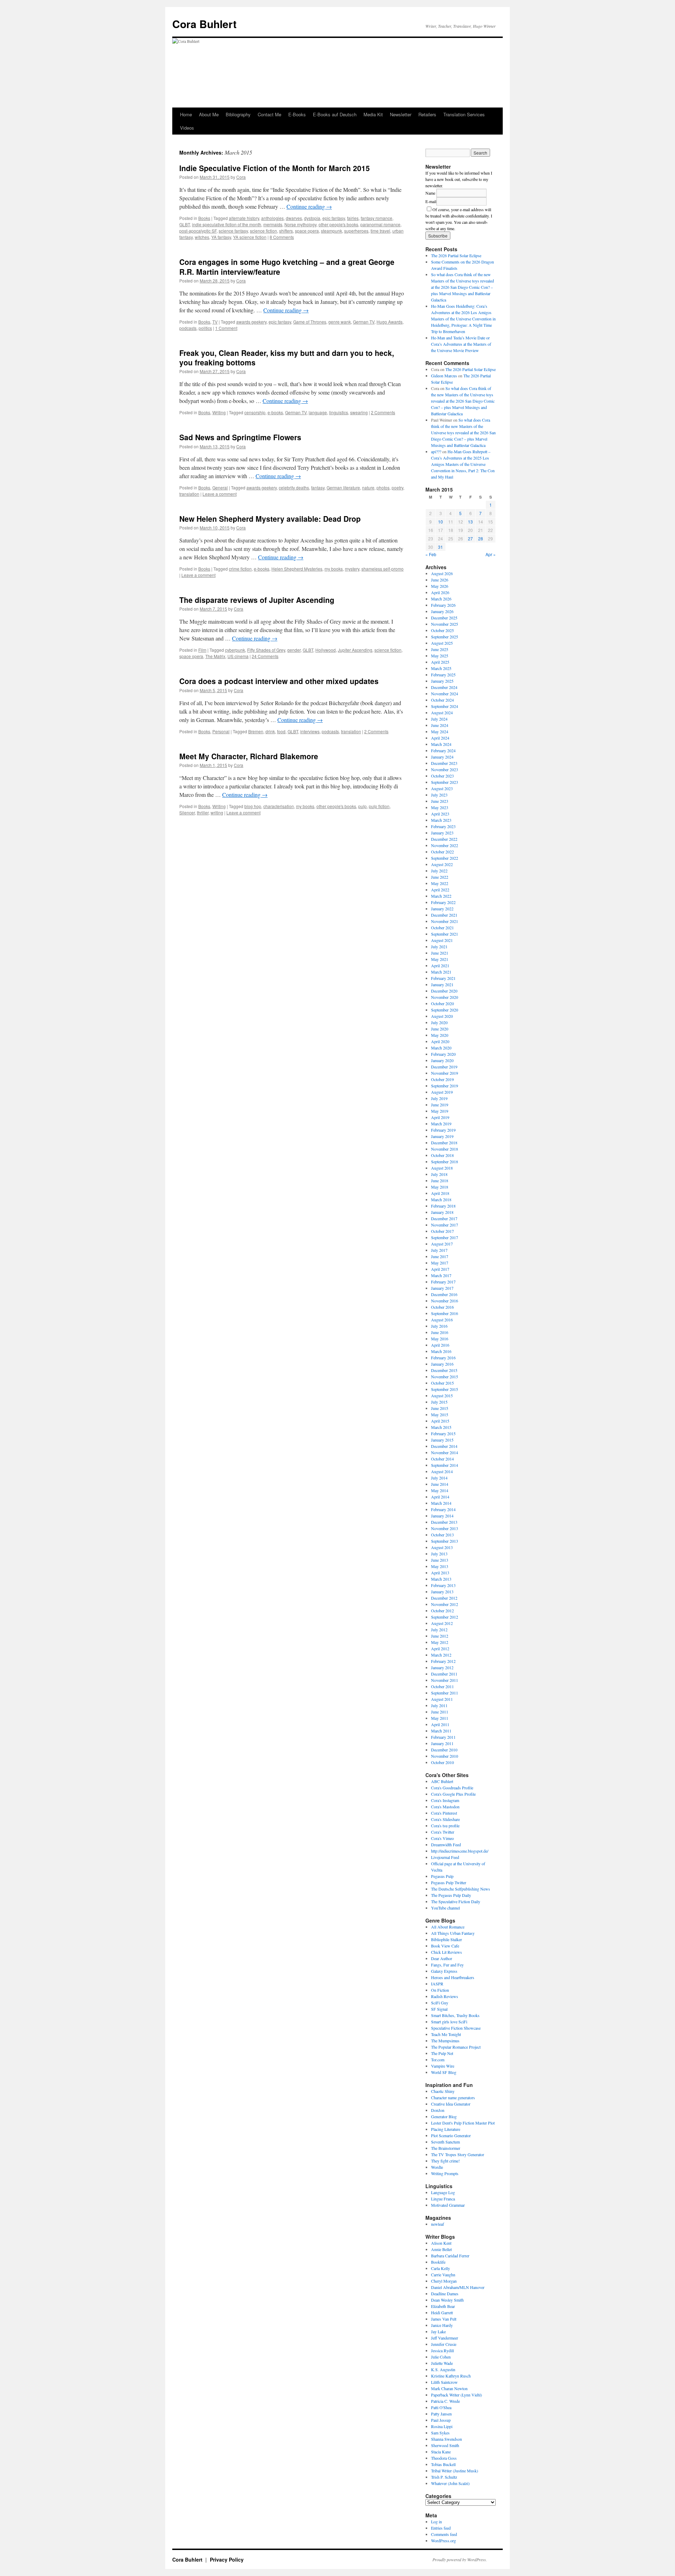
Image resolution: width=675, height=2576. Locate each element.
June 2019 (440, 1105)
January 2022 (442, 909)
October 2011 (442, 1686)
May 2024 (440, 731)
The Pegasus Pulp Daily (451, 1895)
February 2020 (443, 1054)
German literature (343, 487)
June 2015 (440, 1408)
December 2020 (444, 991)
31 (441, 547)
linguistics (339, 412)
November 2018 (445, 1149)
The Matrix (215, 656)
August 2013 (442, 1547)
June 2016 (440, 1332)
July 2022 (439, 871)
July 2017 (439, 1250)
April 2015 (440, 1421)
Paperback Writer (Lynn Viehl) (457, 2395)
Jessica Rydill (442, 2350)
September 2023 (445, 782)
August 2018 (442, 1168)
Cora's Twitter (443, 1832)
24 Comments (265, 656)
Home (186, 114)
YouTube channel (445, 1908)
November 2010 (445, 1756)
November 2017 (445, 1225)
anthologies (272, 218)
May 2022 (440, 883)
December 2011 (444, 1674)
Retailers (427, 114)
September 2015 (445, 1389)
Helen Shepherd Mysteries (297, 569)
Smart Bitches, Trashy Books (455, 2015)
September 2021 (445, 934)
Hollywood (326, 650)
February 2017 (443, 1282)
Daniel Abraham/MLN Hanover (458, 2287)
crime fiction (240, 569)
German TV (364, 322)
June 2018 (440, 1180)
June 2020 (440, 1029)
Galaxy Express (444, 1971)
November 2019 (445, 1073)
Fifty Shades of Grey (266, 650)
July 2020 (439, 1022)
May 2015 (440, 1414)
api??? (436, 451)
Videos (187, 128)
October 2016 (442, 1307)
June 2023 (440, 801)
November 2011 (445, 1680)
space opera (307, 231)
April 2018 (440, 1193)
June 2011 (440, 1712)
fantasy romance (377, 218)
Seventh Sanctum (445, 2142)
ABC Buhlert (442, 1781)
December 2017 (444, 1218)
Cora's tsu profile (445, 1826)
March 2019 (441, 1124)
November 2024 (445, 694)
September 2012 (445, 1617)
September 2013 (445, 1541)
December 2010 (444, 1750)
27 (470, 538)
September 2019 (445, 1086)
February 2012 (443, 1661)
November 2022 (445, 845)
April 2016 (440, 1345)
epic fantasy (334, 218)
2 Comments (383, 412)
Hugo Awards (390, 322)
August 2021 (442, 940)
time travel (380, 231)
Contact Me (269, 114)
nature (368, 487)
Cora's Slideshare (445, 1819)
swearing (359, 412)
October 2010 (442, 1762)
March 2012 (441, 1655)
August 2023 (442, 788)
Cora (241, 177)
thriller (203, 812)
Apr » (491, 554)
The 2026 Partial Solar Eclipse (456, 255)
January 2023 (442, 833)
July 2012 (439, 1629)
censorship (255, 412)
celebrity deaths (294, 487)
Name (430, 193)
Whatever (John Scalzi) (450, 2483)
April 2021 (440, 965)
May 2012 (440, 1642)
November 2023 (445, 769)
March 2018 (441, 1199)
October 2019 (442, 1079)
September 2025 (445, 637)
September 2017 (445, 1237)
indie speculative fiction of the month (227, 224)
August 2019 (442, 1092)
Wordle (437, 2167)
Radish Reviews (445, 1996)
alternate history (244, 218)
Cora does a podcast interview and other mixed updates (279, 681)
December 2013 (444, 1522)
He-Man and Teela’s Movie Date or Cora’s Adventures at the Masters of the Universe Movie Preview (461, 344)
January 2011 (442, 1743)
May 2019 (440, 1111)
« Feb (431, 554)
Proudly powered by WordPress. (460, 2559)
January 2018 (442, 1212)
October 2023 (442, 776)
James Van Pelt (444, 2319)
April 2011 (440, 1724)
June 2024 (440, 725)
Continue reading (309, 206)
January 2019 (442, 1136)
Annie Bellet (441, 2249)
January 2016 (442, 1364)
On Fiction (440, 1990)
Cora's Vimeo (442, 1838)
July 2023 (439, 795)
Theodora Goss (444, 2458)
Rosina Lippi (442, 2426)
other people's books (338, 224)
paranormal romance (380, 224)
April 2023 (440, 814)
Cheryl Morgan (444, 2281)
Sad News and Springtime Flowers (240, 437)
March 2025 (441, 668)
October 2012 (442, 1611)
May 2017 (440, 1263)
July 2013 (439, 1554)
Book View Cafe (445, 1946)
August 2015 (442, 1396)
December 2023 (444, 763)
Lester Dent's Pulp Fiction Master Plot (463, 2123)
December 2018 (444, 1143)
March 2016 (441, 1351)
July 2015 (439, 1402)
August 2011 (442, 1699)
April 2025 (440, 662)
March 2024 (441, 744)
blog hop (253, 806)
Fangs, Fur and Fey (447, 1965)
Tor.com (438, 2060)
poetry (397, 487)
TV (215, 322)
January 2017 (442, 1288)
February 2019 (443, 1130)
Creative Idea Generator (451, 2104)
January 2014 (442, 1516)
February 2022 (443, 902)
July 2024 (439, 719)
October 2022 (442, 852)
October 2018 (442, 1155)
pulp (362, 806)
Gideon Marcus (444, 376)
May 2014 (440, 1490)
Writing (219, 412)
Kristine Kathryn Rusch (451, 2376)
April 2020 (440, 1041)
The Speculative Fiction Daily (456, 1901)
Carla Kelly (441, 2268)
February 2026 (443, 605)
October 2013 (442, 1535)
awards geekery (251, 322)
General (220, 487)
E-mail (431, 201)
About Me (209, 114)
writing (217, 812)
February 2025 (443, 675)
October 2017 (442, 1231)
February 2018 (443, 1206)
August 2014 (442, 1471)
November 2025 (445, 624)
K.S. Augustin (443, 2369)
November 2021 (445, 921)
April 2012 (440, 1648)
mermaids (273, 224)
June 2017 (440, 1256)
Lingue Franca (443, 2199)
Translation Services (464, 114)
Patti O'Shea (441, 2407)
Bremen (256, 731)
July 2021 (439, 947)
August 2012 (442, 1623)
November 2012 (445, 1604)
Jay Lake (438, 2331)
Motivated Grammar (448, 2205)
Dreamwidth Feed (446, 1845)
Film (202, 650)
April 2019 (440, 1117)
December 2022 (444, 839)
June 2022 (440, 877)
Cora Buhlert (204, 24)
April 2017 (440, 1269)
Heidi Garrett (442, 2312)
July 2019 (439, 1098)
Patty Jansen (441, 2414)
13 (470, 522)
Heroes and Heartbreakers (453, 1977)
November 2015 (445, 1377)
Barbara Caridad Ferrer (450, 2256)
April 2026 (440, 592)
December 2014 (444, 1446)
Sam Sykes (440, 2433)
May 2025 (440, 656)
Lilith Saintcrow (444, 2382)
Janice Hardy (442, 2325)
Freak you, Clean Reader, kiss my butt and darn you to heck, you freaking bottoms (287, 357)
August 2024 (442, 713)
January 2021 (442, 984)
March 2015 (441, 1427)
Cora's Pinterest (444, 1813)
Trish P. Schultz (444, 2477)
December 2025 (444, 618)
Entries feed (441, 2528)
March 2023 (441, 820)
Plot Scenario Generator (451, 2135)
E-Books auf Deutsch (335, 114)
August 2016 (442, 1320)
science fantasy (233, 231)
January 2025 (442, 681)
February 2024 (443, 750)
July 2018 (439, 1174)
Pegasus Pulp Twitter (449, 1882)
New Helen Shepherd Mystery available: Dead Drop (270, 519)
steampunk (332, 231)
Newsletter (401, 114)
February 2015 (443, 1433)
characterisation (279, 806)
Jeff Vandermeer (445, 2338)
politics (205, 328)
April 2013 (440, 1573)
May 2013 (440, 1566)
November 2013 (445, 1528)
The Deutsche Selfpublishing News (461, 1889)
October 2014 (442, 1459)
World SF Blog (444, 2072)
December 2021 (444, 915)
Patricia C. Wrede (445, 2401)
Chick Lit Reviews (446, 1952)
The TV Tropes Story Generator (458, 2154)
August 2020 (442, 1016)
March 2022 (441, 896)
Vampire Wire (443, 2066)
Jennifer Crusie (444, 2344)
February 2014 (443, 1509)
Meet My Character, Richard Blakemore (249, 756)
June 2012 (440, 1636)
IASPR (437, 1984)
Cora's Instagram (445, 1800)
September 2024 (445, 706)
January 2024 (442, 757)
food (281, 731)
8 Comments (282, 237)
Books (204, 218)
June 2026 (440, 580)
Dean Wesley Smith (447, 2300)
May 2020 (440, 1035)
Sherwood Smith (445, 2445)
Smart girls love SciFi (449, 2022)
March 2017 (441, 1275)
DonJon (438, 2110)
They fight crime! (445, 2161)
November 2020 (445, 997)
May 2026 (440, 586)
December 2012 (444, 1598)
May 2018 (440, 1187)
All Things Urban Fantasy (453, 1933)
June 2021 (440, 953)
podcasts (188, 328)
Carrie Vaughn (443, 2275)
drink (270, 731)
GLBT (185, 224)
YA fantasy (221, 237)
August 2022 (442, 864)
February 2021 (443, 978)
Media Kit (373, 114)
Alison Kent (441, 2243)
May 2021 (440, 959)
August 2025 (442, 643)
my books (334, 569)
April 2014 (440, 1497)
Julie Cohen (441, 2357)
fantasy (318, 487)
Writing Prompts (445, 2173)
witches (202, 237)
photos (383, 487)
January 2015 (442, 1440)
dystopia (312, 218)
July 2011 (439, 1705)
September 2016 (445, 1313)
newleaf (438, 2224)
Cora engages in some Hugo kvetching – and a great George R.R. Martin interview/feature (287, 266)
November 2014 (445, 1452)
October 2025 (442, 630)
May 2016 (440, 1339)
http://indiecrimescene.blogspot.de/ (460, 1851)
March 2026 (441, 599)
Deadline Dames (445, 2294)
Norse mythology (300, 224)
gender (294, 650)
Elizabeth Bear (443, 2306)
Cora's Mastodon (445, 1807)
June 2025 (440, 649)
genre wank (340, 322)
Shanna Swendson (446, 2439)
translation (189, 494)
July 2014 (439, 1478)
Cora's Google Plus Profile (453, 1794)
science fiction (263, 231)
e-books (275, 412)
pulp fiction (379, 806)
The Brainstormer (446, 2148)
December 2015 (444, 1370)
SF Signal (439, 2009)
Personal (221, 731)
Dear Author (442, 1958)
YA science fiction (250, 237)
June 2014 (440, 1484)
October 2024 (442, 700)
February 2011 (443, 1737)
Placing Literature (446, 2129)
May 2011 (440, 1718)
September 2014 (445, 1465)
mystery (352, 569)
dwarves (294, 218)
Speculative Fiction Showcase (456, 2028)
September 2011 (445, 1693)
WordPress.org (443, 2541)
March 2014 (441, 1503)
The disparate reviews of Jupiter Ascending (257, 600)
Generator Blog (444, 2116)
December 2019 (444, 1067)
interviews (310, 731)
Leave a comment (220, 494)
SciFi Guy (440, 2003)
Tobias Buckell (443, 2464)
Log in (436, 2522)
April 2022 (440, 890)
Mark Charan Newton (449, 2388)
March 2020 (441, 1048)
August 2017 (442, 1244)
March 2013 (441, 1579)
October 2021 (442, 928)
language (318, 412)
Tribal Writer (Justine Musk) (455, 2471)
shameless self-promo (382, 569)
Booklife (438, 2262)
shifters (286, 231)
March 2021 (441, 972)
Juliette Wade (442, 2363)
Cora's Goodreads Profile (452, 1788)
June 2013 (440, 1560)
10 (441, 522)
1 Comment (226, 328)
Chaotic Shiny (443, 2091)
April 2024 (440, 738)
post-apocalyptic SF (198, 231)
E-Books (297, 114)
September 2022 (445, 858)
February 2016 (443, 1358)
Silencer (187, 812)
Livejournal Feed (445, 1857)
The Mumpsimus (445, 2041)
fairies (353, 218)
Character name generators (453, 2097)
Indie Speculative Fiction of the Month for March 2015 (275, 168)
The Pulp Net (442, 2053)
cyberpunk (235, 650)
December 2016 (444, 1294)
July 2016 (439, 1326)
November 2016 (445, 1301)
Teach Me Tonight (446, 2034)
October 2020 (442, 1003)
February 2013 (443, 1585)
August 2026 (442, 573)
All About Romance (448, 1927)
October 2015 (442, 1383)
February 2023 (443, 826)
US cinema (238, 656)
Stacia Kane (441, 2452)
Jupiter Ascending (355, 650)
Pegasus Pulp (442, 1876)
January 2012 (442, 1667)
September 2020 (445, 1010)
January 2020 (442, 1060)
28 (481, 538)
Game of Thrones (310, 322)
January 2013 (442, 1592)
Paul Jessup (441, 2420)
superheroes (356, 231)
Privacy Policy (227, 2559)
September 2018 (445, 1162)
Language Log (443, 2192)
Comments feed (444, 2534)
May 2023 (440, 807)
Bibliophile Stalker (446, 1939)
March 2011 (441, 1731)
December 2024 (444, 687)
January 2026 (442, 611)
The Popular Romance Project (456, 2047)
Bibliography (238, 114)
